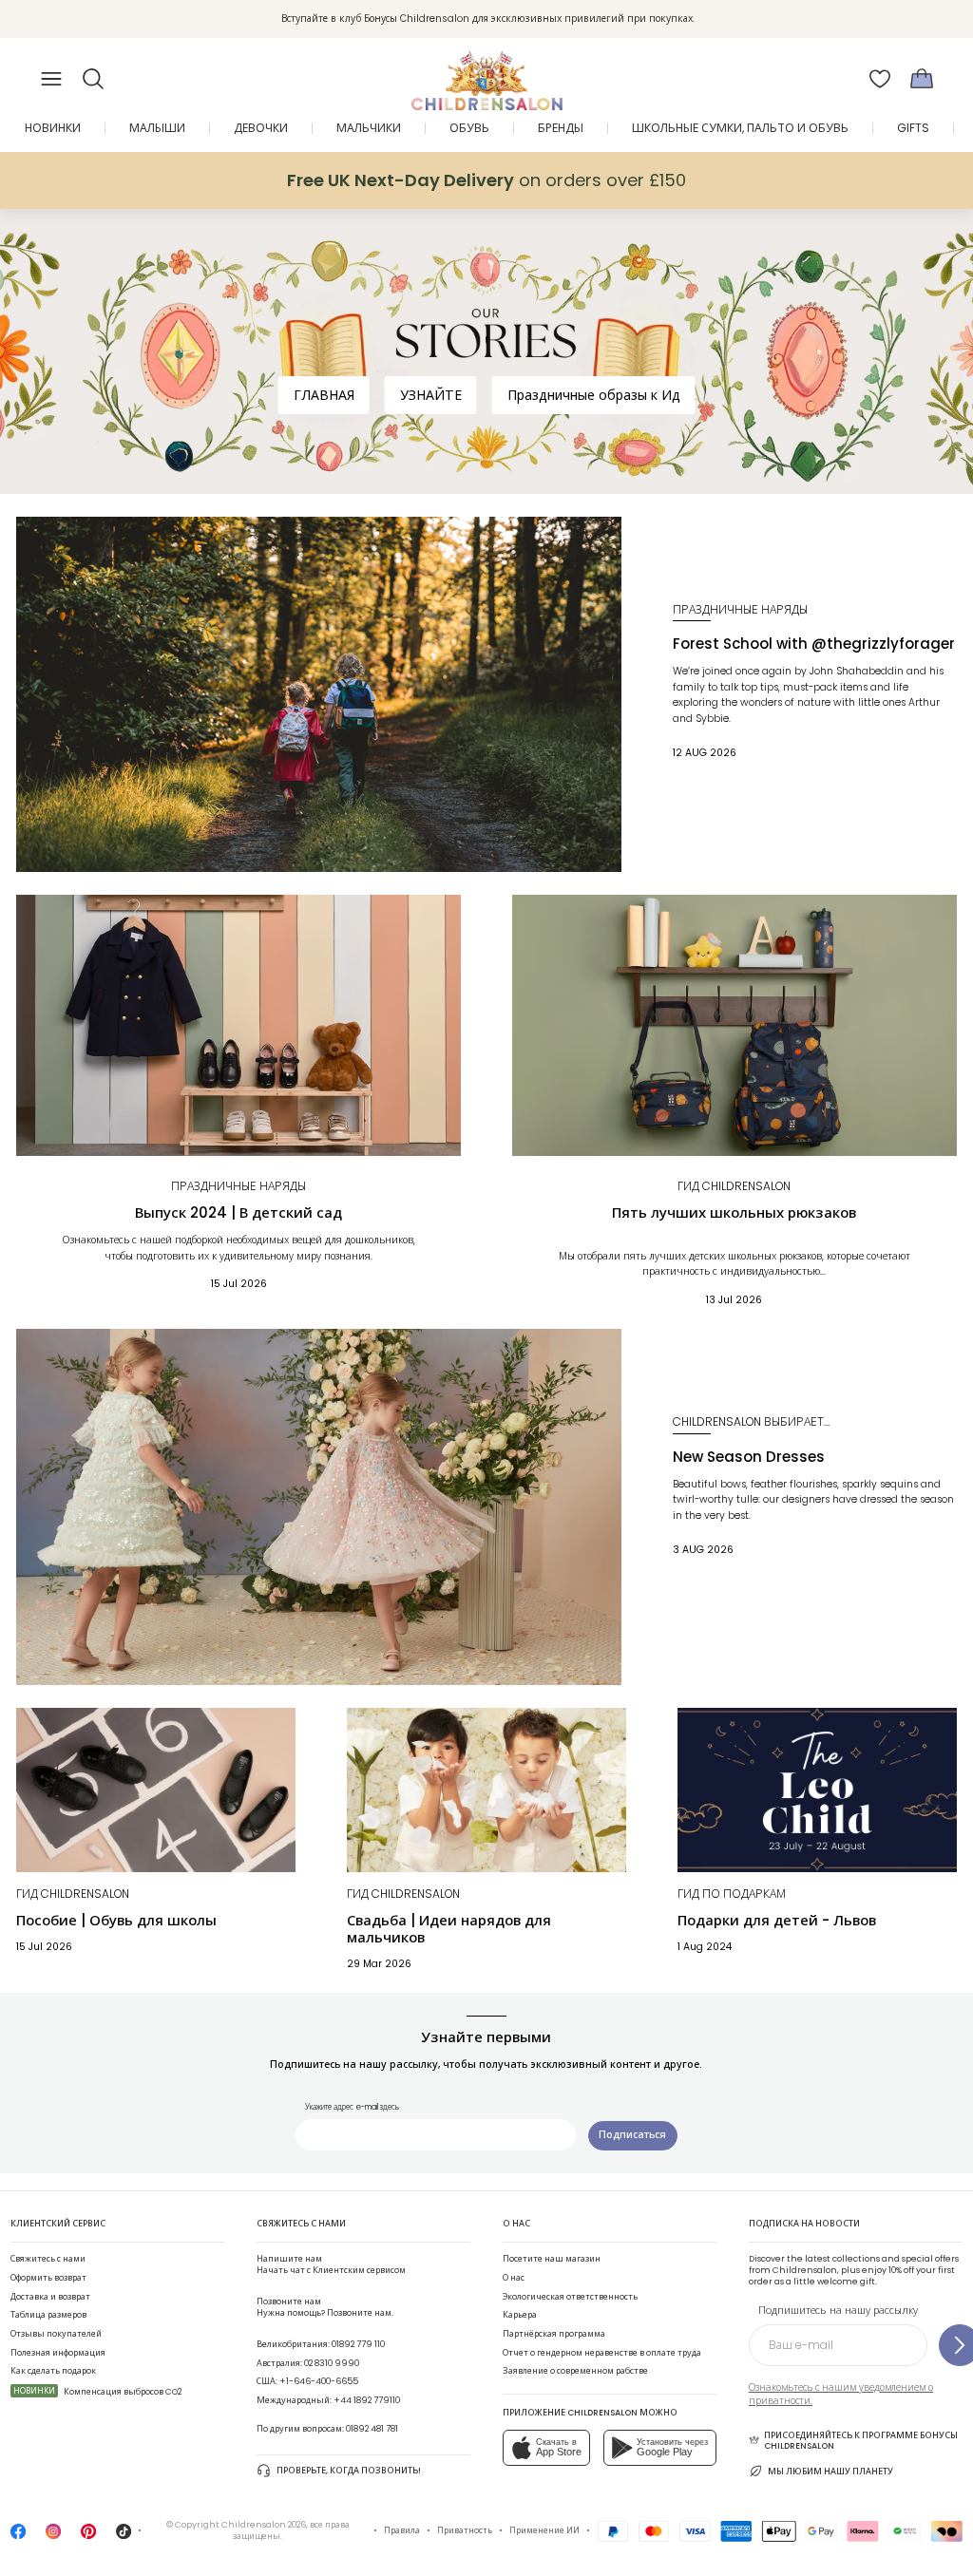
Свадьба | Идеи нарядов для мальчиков (449, 1929)
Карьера (520, 2315)
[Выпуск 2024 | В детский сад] (238, 1025)
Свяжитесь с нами (48, 2259)
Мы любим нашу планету (830, 2472)
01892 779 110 (358, 2344)
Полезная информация (58, 2353)
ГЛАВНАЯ (324, 395)
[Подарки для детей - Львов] (817, 1790)
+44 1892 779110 (367, 2400)
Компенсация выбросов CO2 (97, 2392)
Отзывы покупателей (56, 2334)
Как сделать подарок (53, 2371)
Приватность (465, 2530)
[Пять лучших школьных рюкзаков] (735, 1025)
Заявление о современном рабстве (575, 2371)
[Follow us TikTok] (124, 2536)
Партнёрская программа (554, 2334)
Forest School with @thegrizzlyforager (814, 644)
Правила (402, 2530)
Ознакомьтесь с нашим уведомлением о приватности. (841, 2394)
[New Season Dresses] (319, 1507)
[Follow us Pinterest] (88, 2536)
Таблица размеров (48, 2315)
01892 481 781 (372, 2429)
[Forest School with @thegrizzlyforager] (319, 695)
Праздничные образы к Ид (594, 395)
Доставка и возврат (50, 2297)
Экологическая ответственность (570, 2297)
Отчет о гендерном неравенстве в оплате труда (602, 2353)
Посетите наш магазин (552, 2259)
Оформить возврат (48, 2278)
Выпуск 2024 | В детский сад (238, 1212)
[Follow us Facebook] (18, 2536)
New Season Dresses (749, 1457)
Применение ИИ (544, 2530)
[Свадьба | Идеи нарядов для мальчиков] (486, 1790)
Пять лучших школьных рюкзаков (734, 1212)
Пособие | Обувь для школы (116, 1920)
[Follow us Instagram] (53, 2536)
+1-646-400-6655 (319, 2381)
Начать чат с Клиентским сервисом (331, 2264)
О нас (514, 2278)
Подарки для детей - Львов (777, 1920)
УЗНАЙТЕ (431, 395)
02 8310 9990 (332, 2363)
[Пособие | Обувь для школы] (156, 1790)
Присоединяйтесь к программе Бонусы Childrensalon (861, 2441)
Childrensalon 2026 (264, 2525)
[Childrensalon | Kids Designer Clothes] (486, 73)
